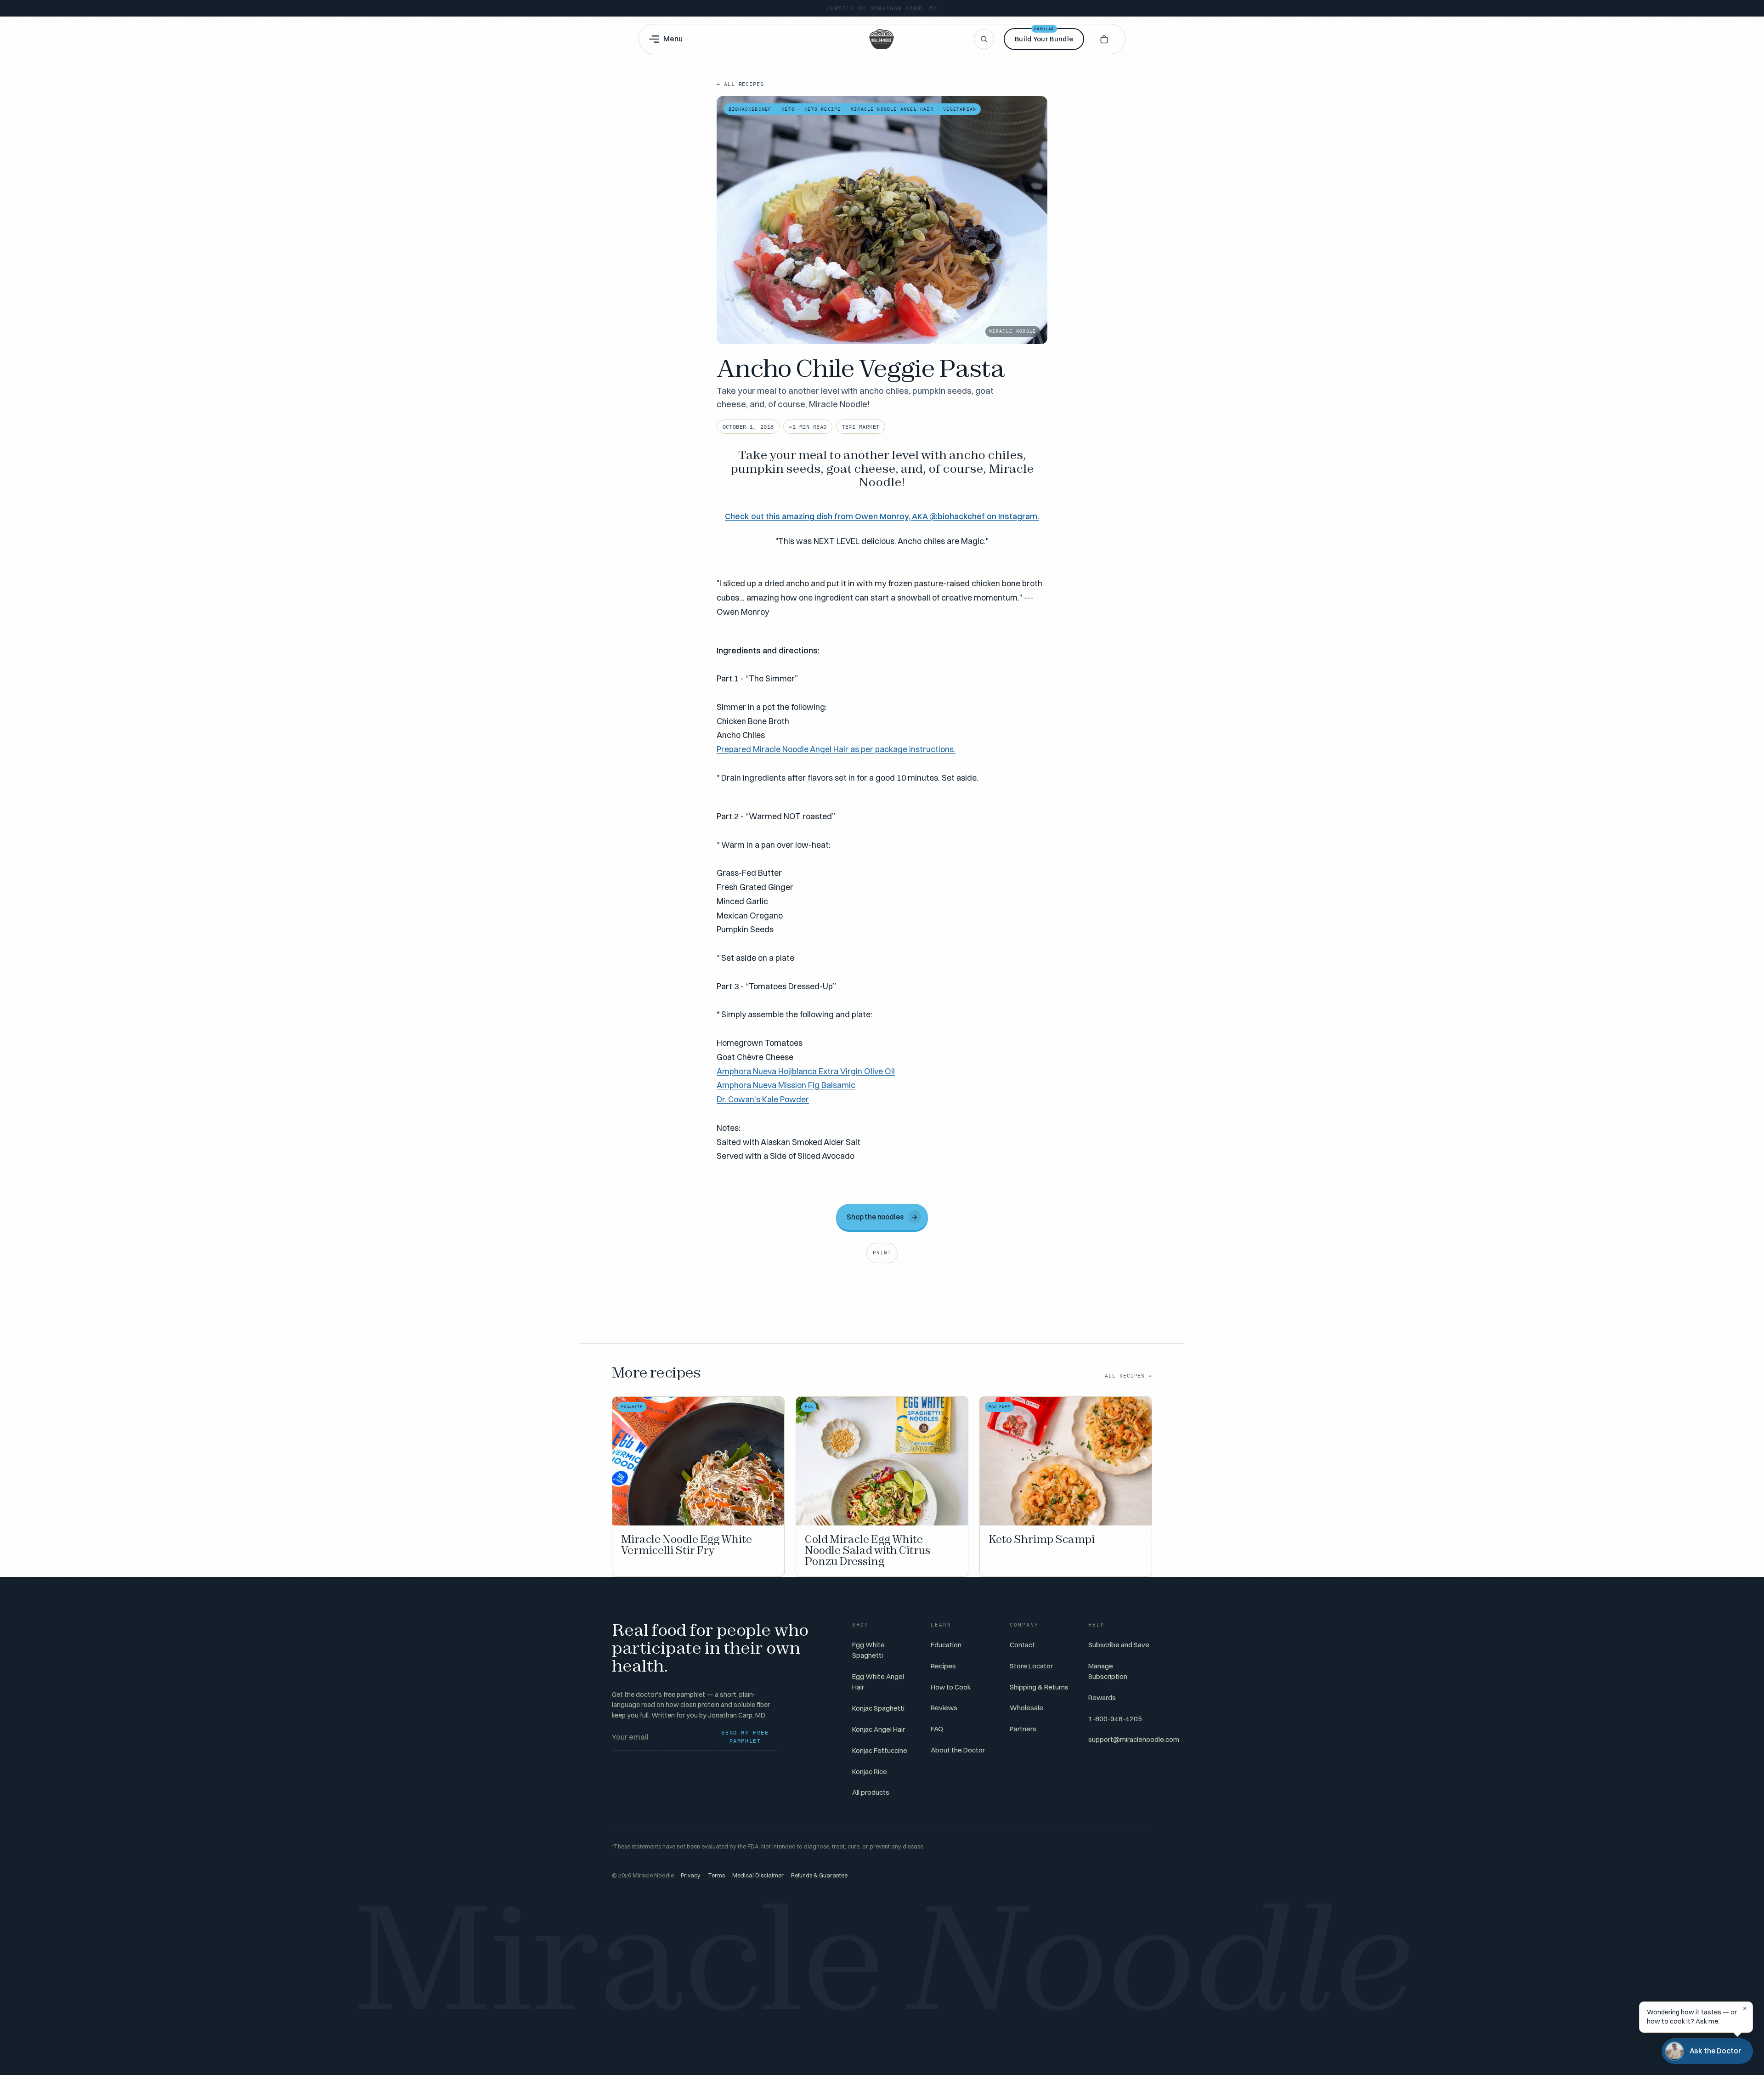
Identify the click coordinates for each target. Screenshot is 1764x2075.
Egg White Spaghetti (868, 1650)
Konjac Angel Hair (879, 1729)
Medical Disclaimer (758, 1875)
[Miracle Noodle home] (882, 39)
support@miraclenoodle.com (1134, 1739)
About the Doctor (958, 1750)
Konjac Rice (870, 1772)
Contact (1022, 1645)
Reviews (944, 1708)
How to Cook (951, 1687)
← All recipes (740, 84)
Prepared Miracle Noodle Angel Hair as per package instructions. (836, 749)
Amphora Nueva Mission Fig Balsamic (786, 1085)
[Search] (984, 39)
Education (946, 1645)
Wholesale (1026, 1708)
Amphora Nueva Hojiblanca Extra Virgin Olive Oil (806, 1071)
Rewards (1102, 1698)
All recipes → (1128, 1376)
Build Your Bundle (1044, 36)
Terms (716, 1875)
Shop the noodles (882, 1217)
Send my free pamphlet (745, 1737)
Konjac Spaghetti (878, 1708)
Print (882, 1253)
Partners (1023, 1729)
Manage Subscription (1108, 1671)
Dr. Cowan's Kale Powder (763, 1099)
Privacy (691, 1875)
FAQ (937, 1729)
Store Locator (1031, 1666)
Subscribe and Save (1119, 1645)
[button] (1104, 39)
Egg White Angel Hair (878, 1682)
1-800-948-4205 (1115, 1719)
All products (871, 1792)
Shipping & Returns (1039, 1687)
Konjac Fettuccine (880, 1750)
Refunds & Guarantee (819, 1875)
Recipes (943, 1666)
